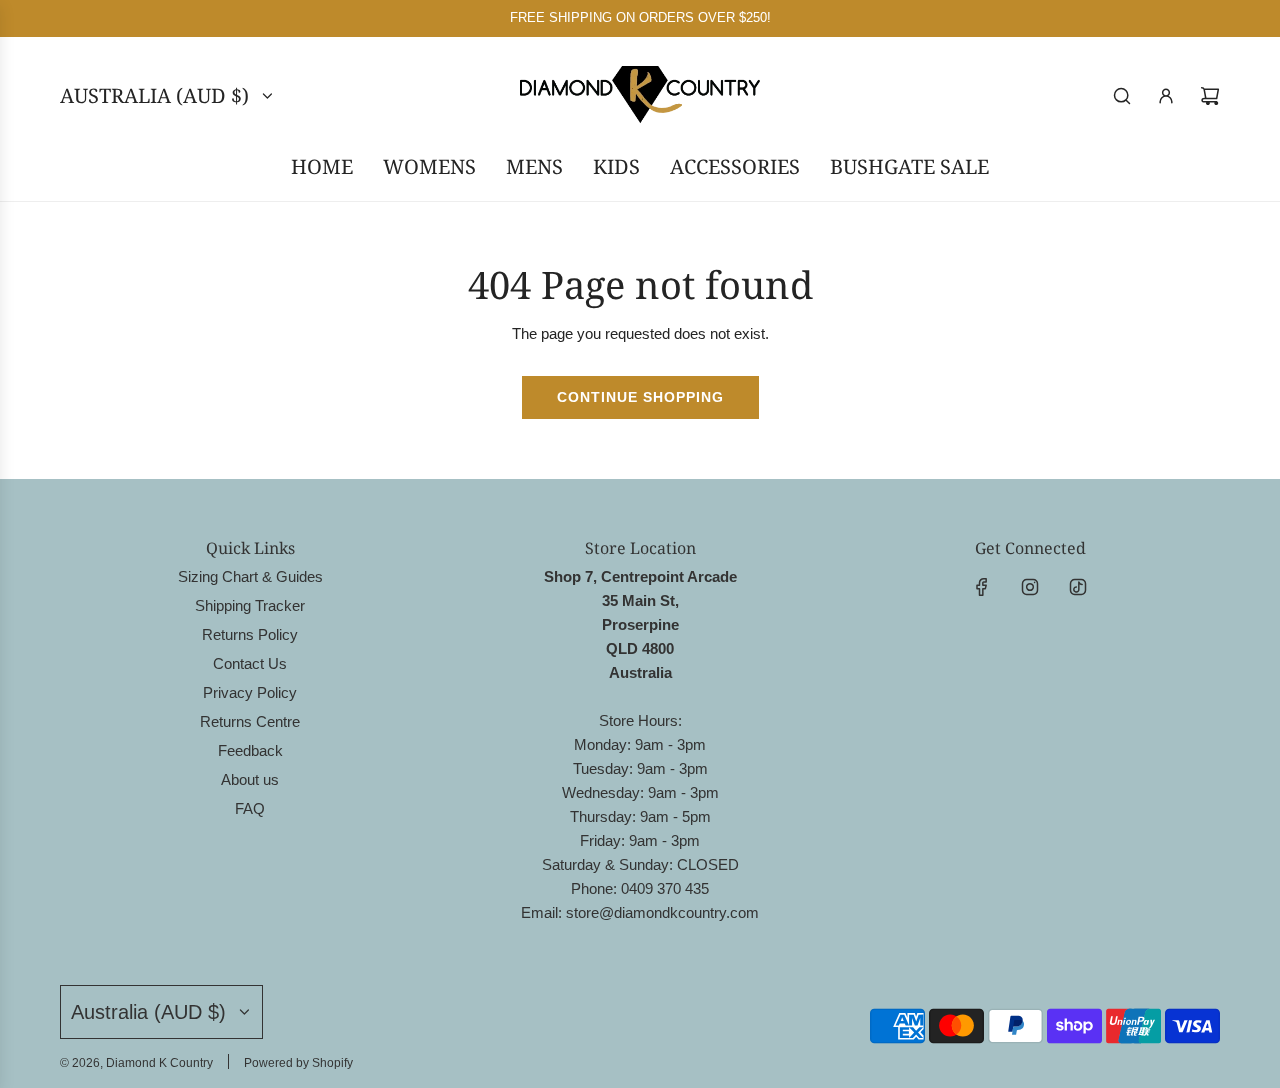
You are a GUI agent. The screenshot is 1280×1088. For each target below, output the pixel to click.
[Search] (1122, 96)
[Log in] (1166, 96)
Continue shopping (640, 397)
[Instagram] (1030, 587)
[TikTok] (1078, 587)
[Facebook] (982, 587)
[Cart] (1210, 96)
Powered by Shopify (298, 1063)
